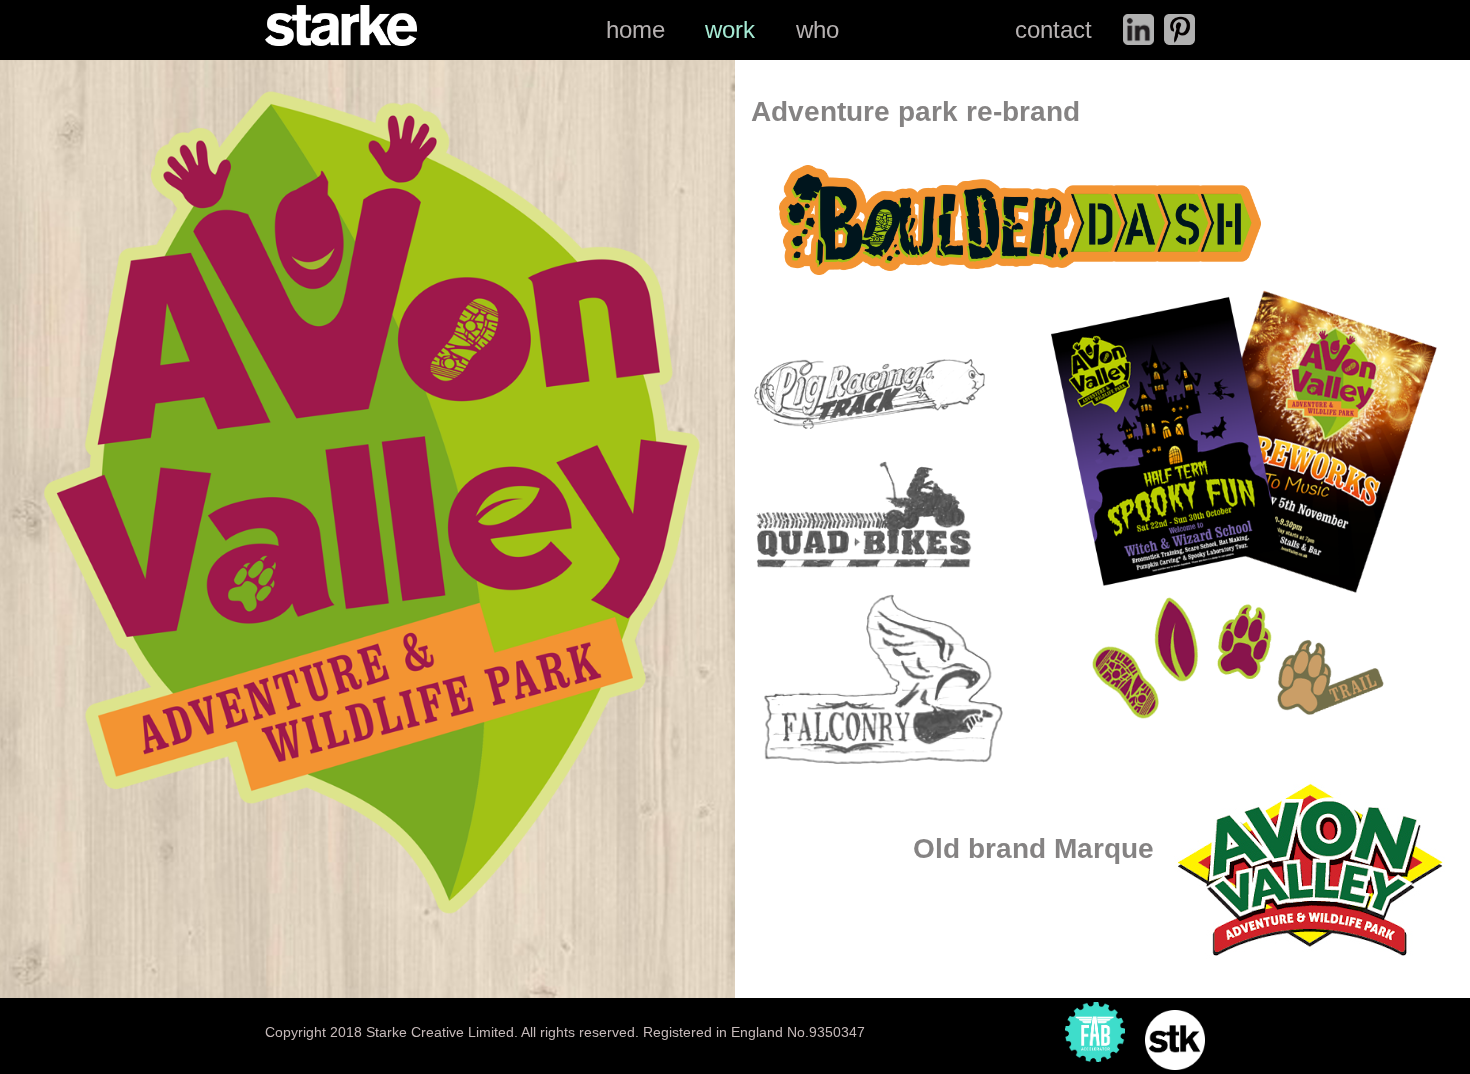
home (635, 29)
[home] (341, 23)
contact (1053, 29)
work (730, 29)
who (817, 29)
